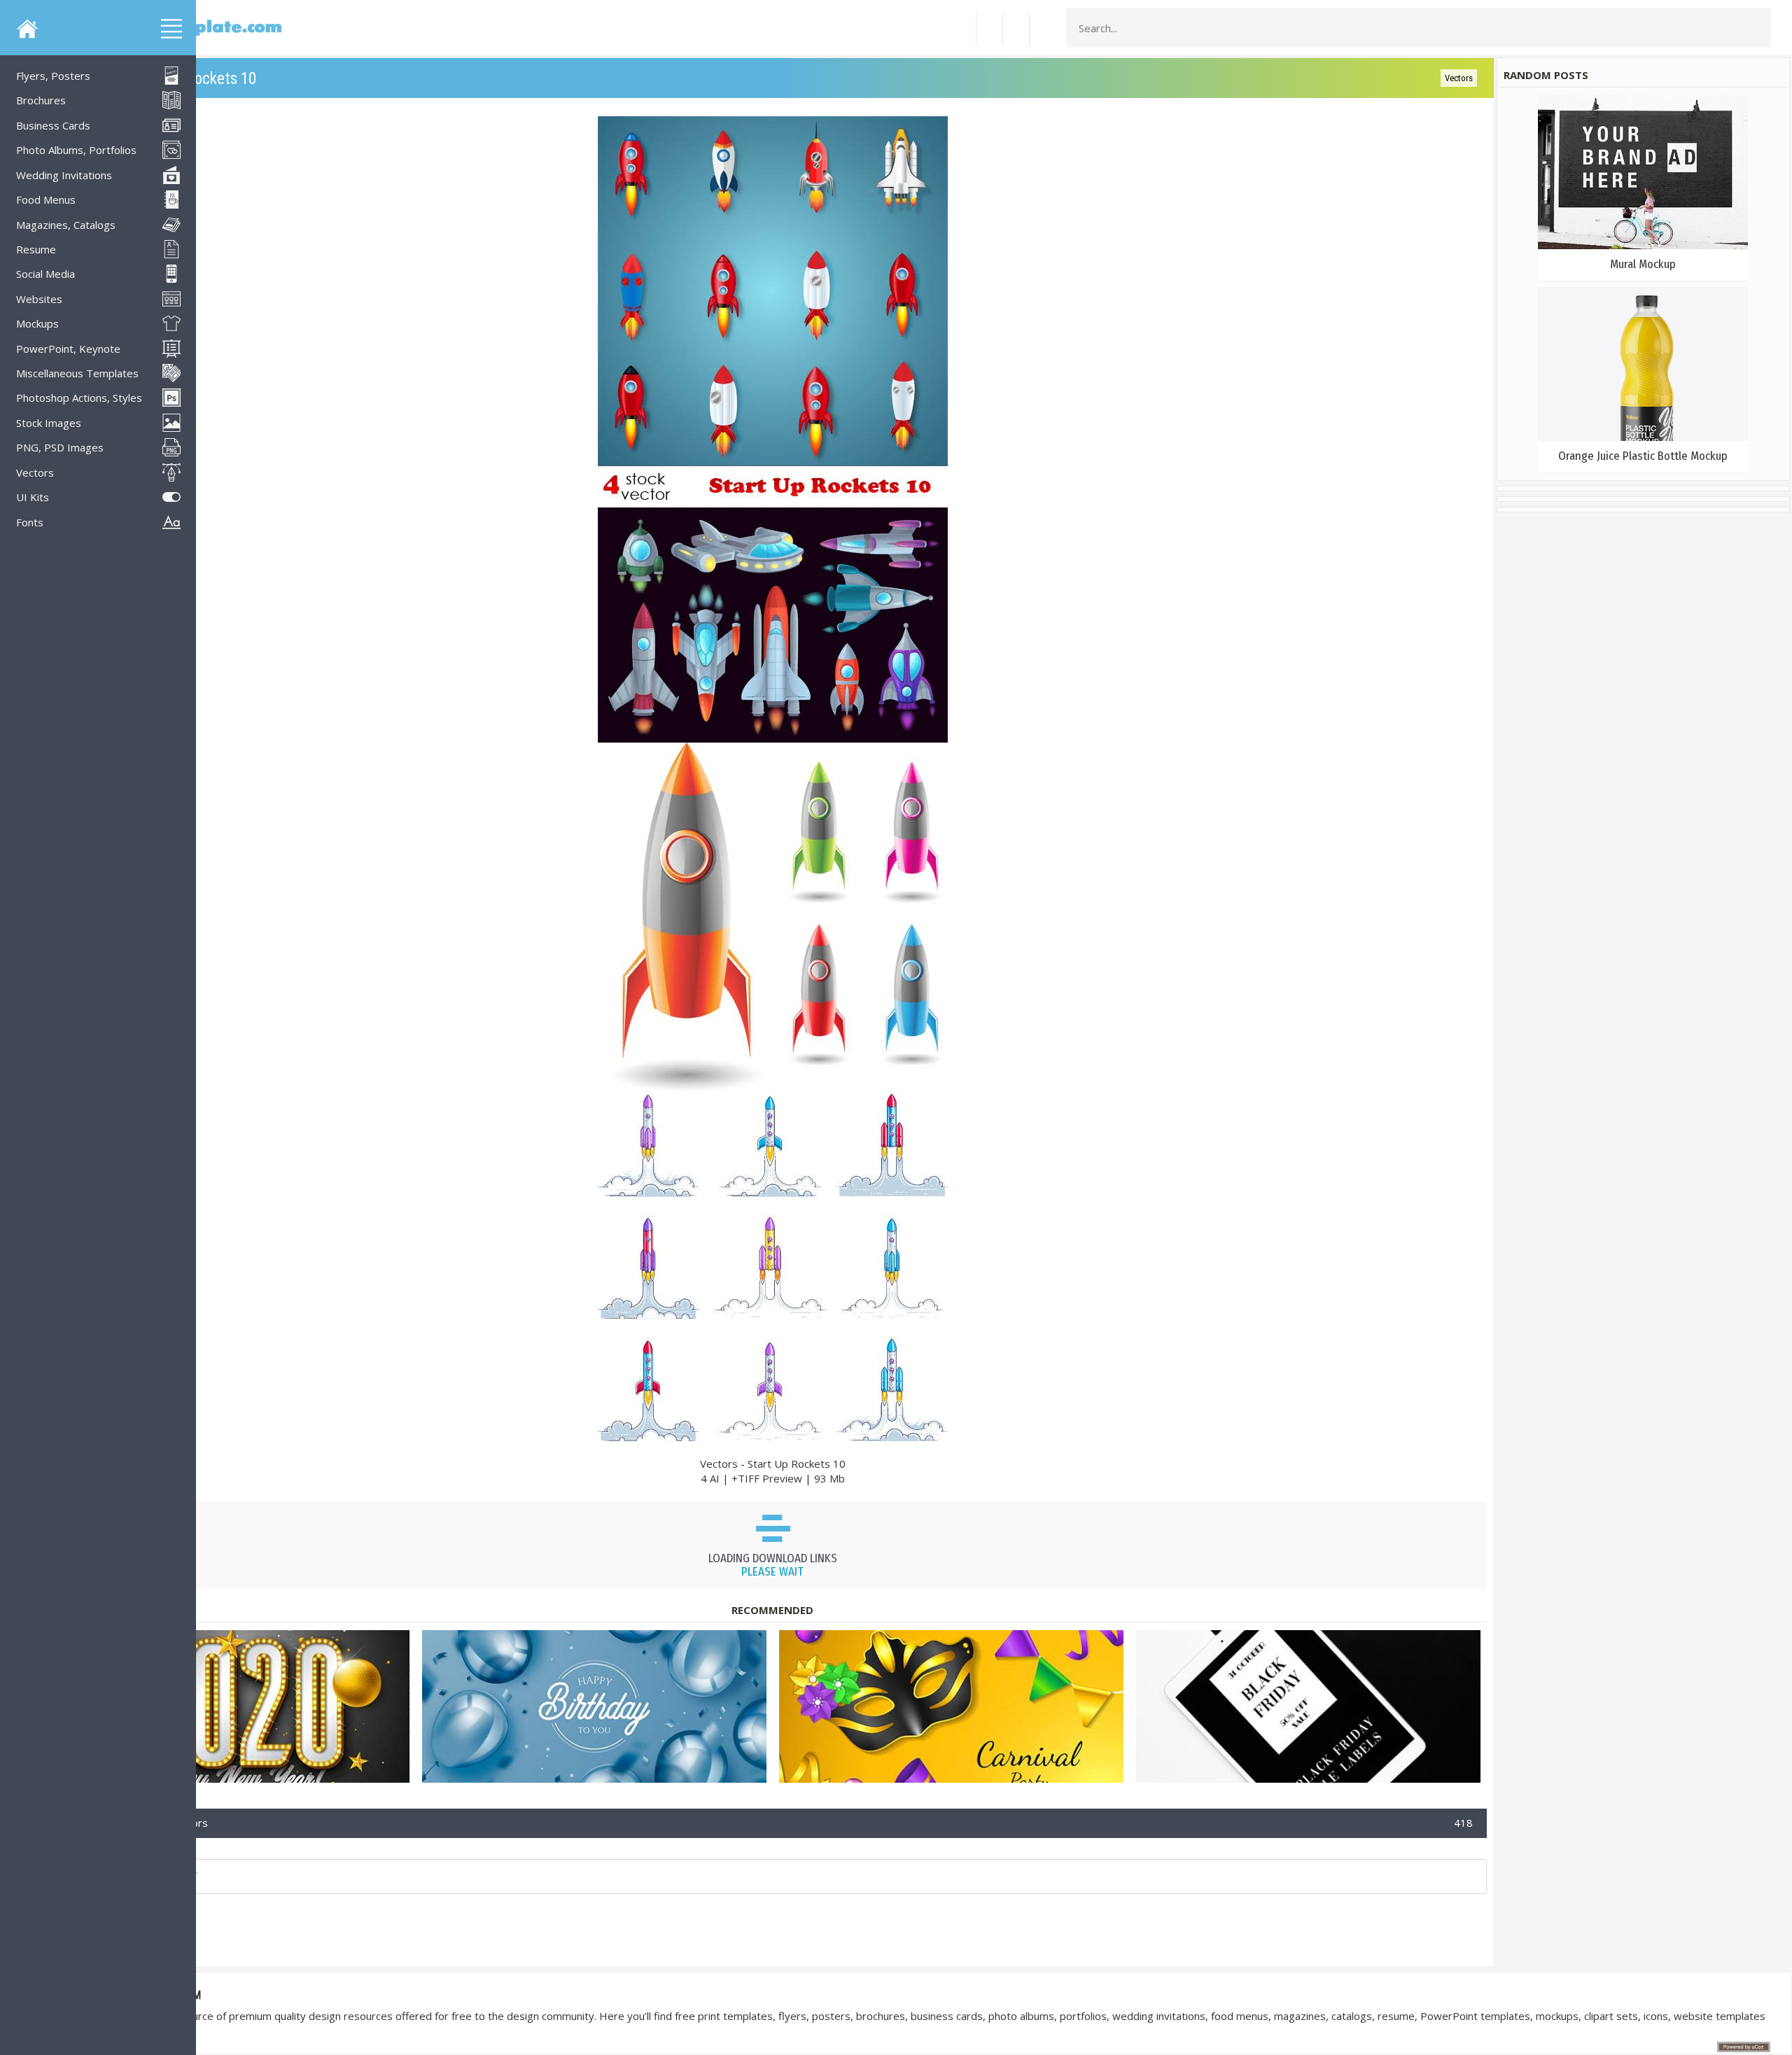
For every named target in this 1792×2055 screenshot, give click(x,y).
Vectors (1459, 78)
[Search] (1756, 28)
